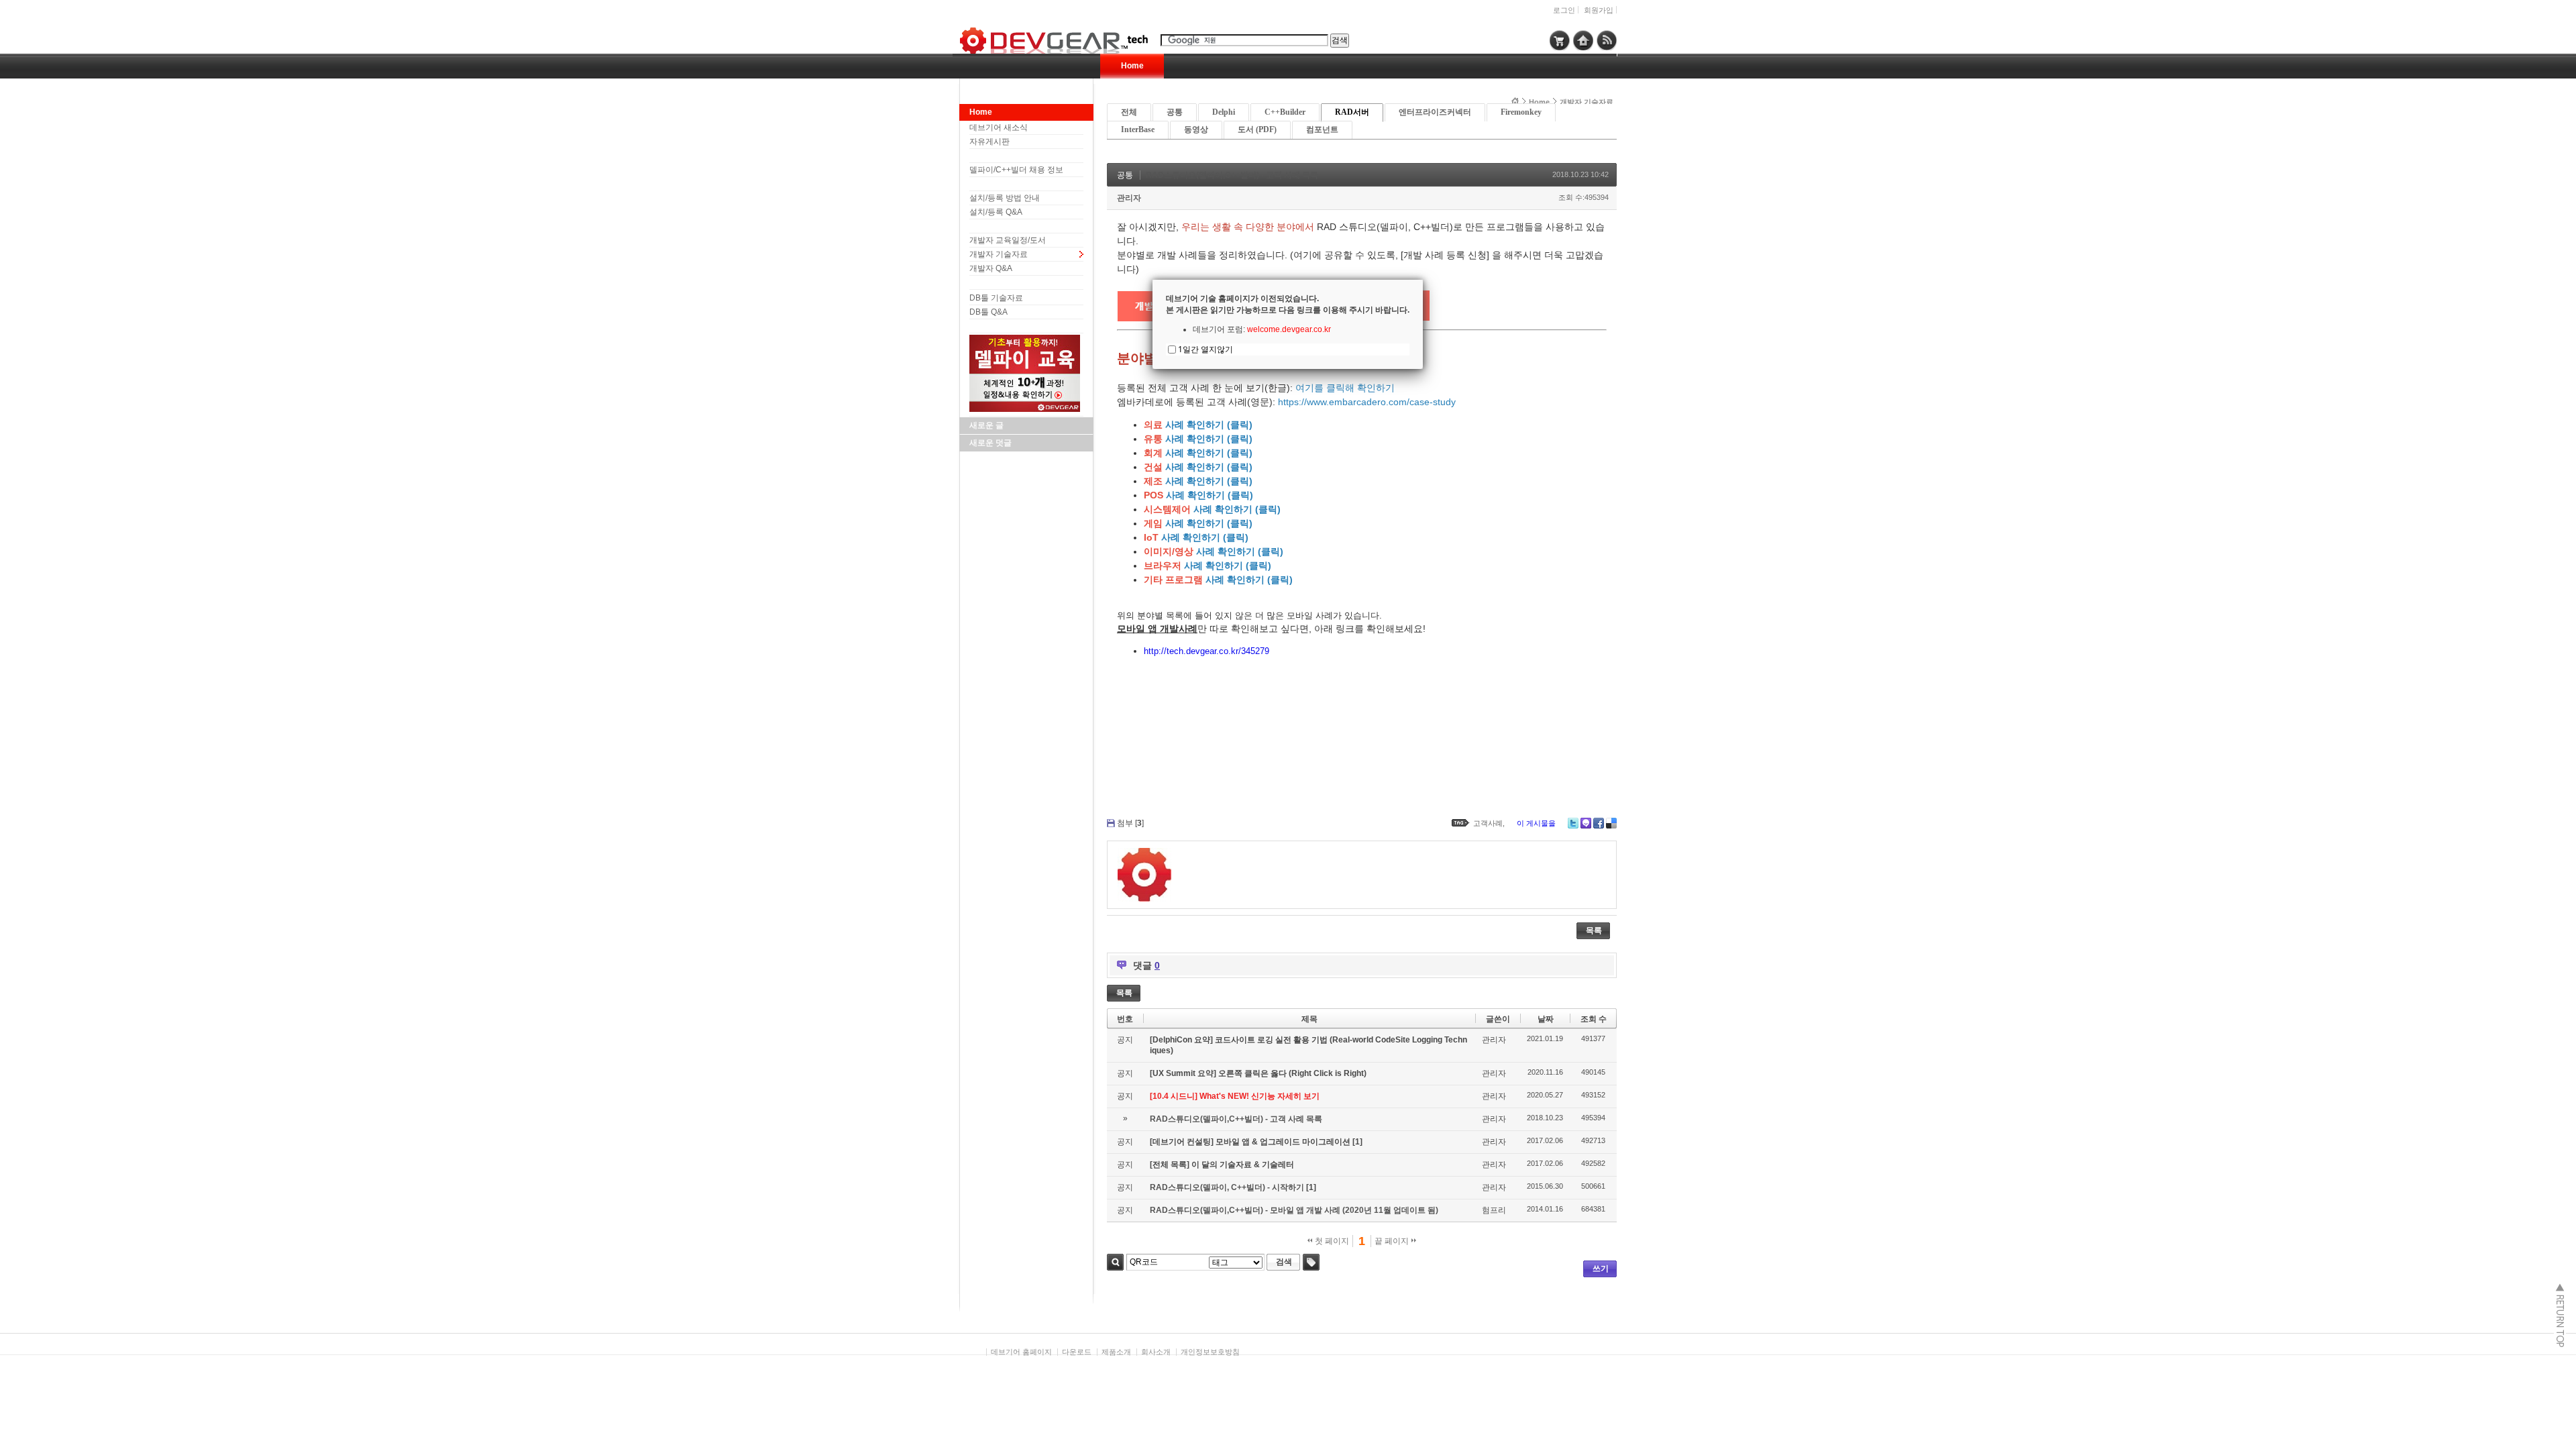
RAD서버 (1352, 112)
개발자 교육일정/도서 (1008, 240)
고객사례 (1488, 823)
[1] (1357, 1142)
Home (1132, 66)
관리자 (1129, 198)
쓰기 (1601, 1269)
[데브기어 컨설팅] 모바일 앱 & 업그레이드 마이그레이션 (1251, 1142)
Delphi (1224, 112)
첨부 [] (1130, 823)
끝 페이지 (1393, 1241)
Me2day (1586, 823)
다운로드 (1077, 1352)
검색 (1115, 1262)
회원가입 (1599, 10)
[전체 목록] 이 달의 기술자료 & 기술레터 (1222, 1165)
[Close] (1423, 280)
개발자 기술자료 (999, 254)
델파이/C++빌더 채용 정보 (1016, 170)
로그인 (1564, 10)
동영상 (1196, 129)
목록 (1594, 930)
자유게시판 (989, 142)
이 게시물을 (1536, 823)
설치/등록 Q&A (996, 212)
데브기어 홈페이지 (1021, 1352)
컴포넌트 (1322, 129)
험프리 (1494, 1210)
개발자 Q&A (991, 268)
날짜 (1546, 1019)
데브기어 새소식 (999, 127)
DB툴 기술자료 (996, 298)
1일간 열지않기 (1205, 349)
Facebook (1599, 823)
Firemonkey (1521, 112)
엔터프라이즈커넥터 (1435, 112)
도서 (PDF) (1257, 129)
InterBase (1138, 129)
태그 (1311, 1262)
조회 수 (1594, 1019)
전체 (1129, 112)
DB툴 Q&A (988, 312)
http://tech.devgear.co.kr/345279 (1206, 651)
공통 (1175, 112)
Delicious (1611, 823)
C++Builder (1285, 112)
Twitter (1573, 823)
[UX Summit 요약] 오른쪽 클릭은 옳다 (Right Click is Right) (1258, 1073)
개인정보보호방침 (1210, 1352)
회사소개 (1156, 1352)
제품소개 (1116, 1352)
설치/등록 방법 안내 (1005, 198)
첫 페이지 (1331, 1241)
